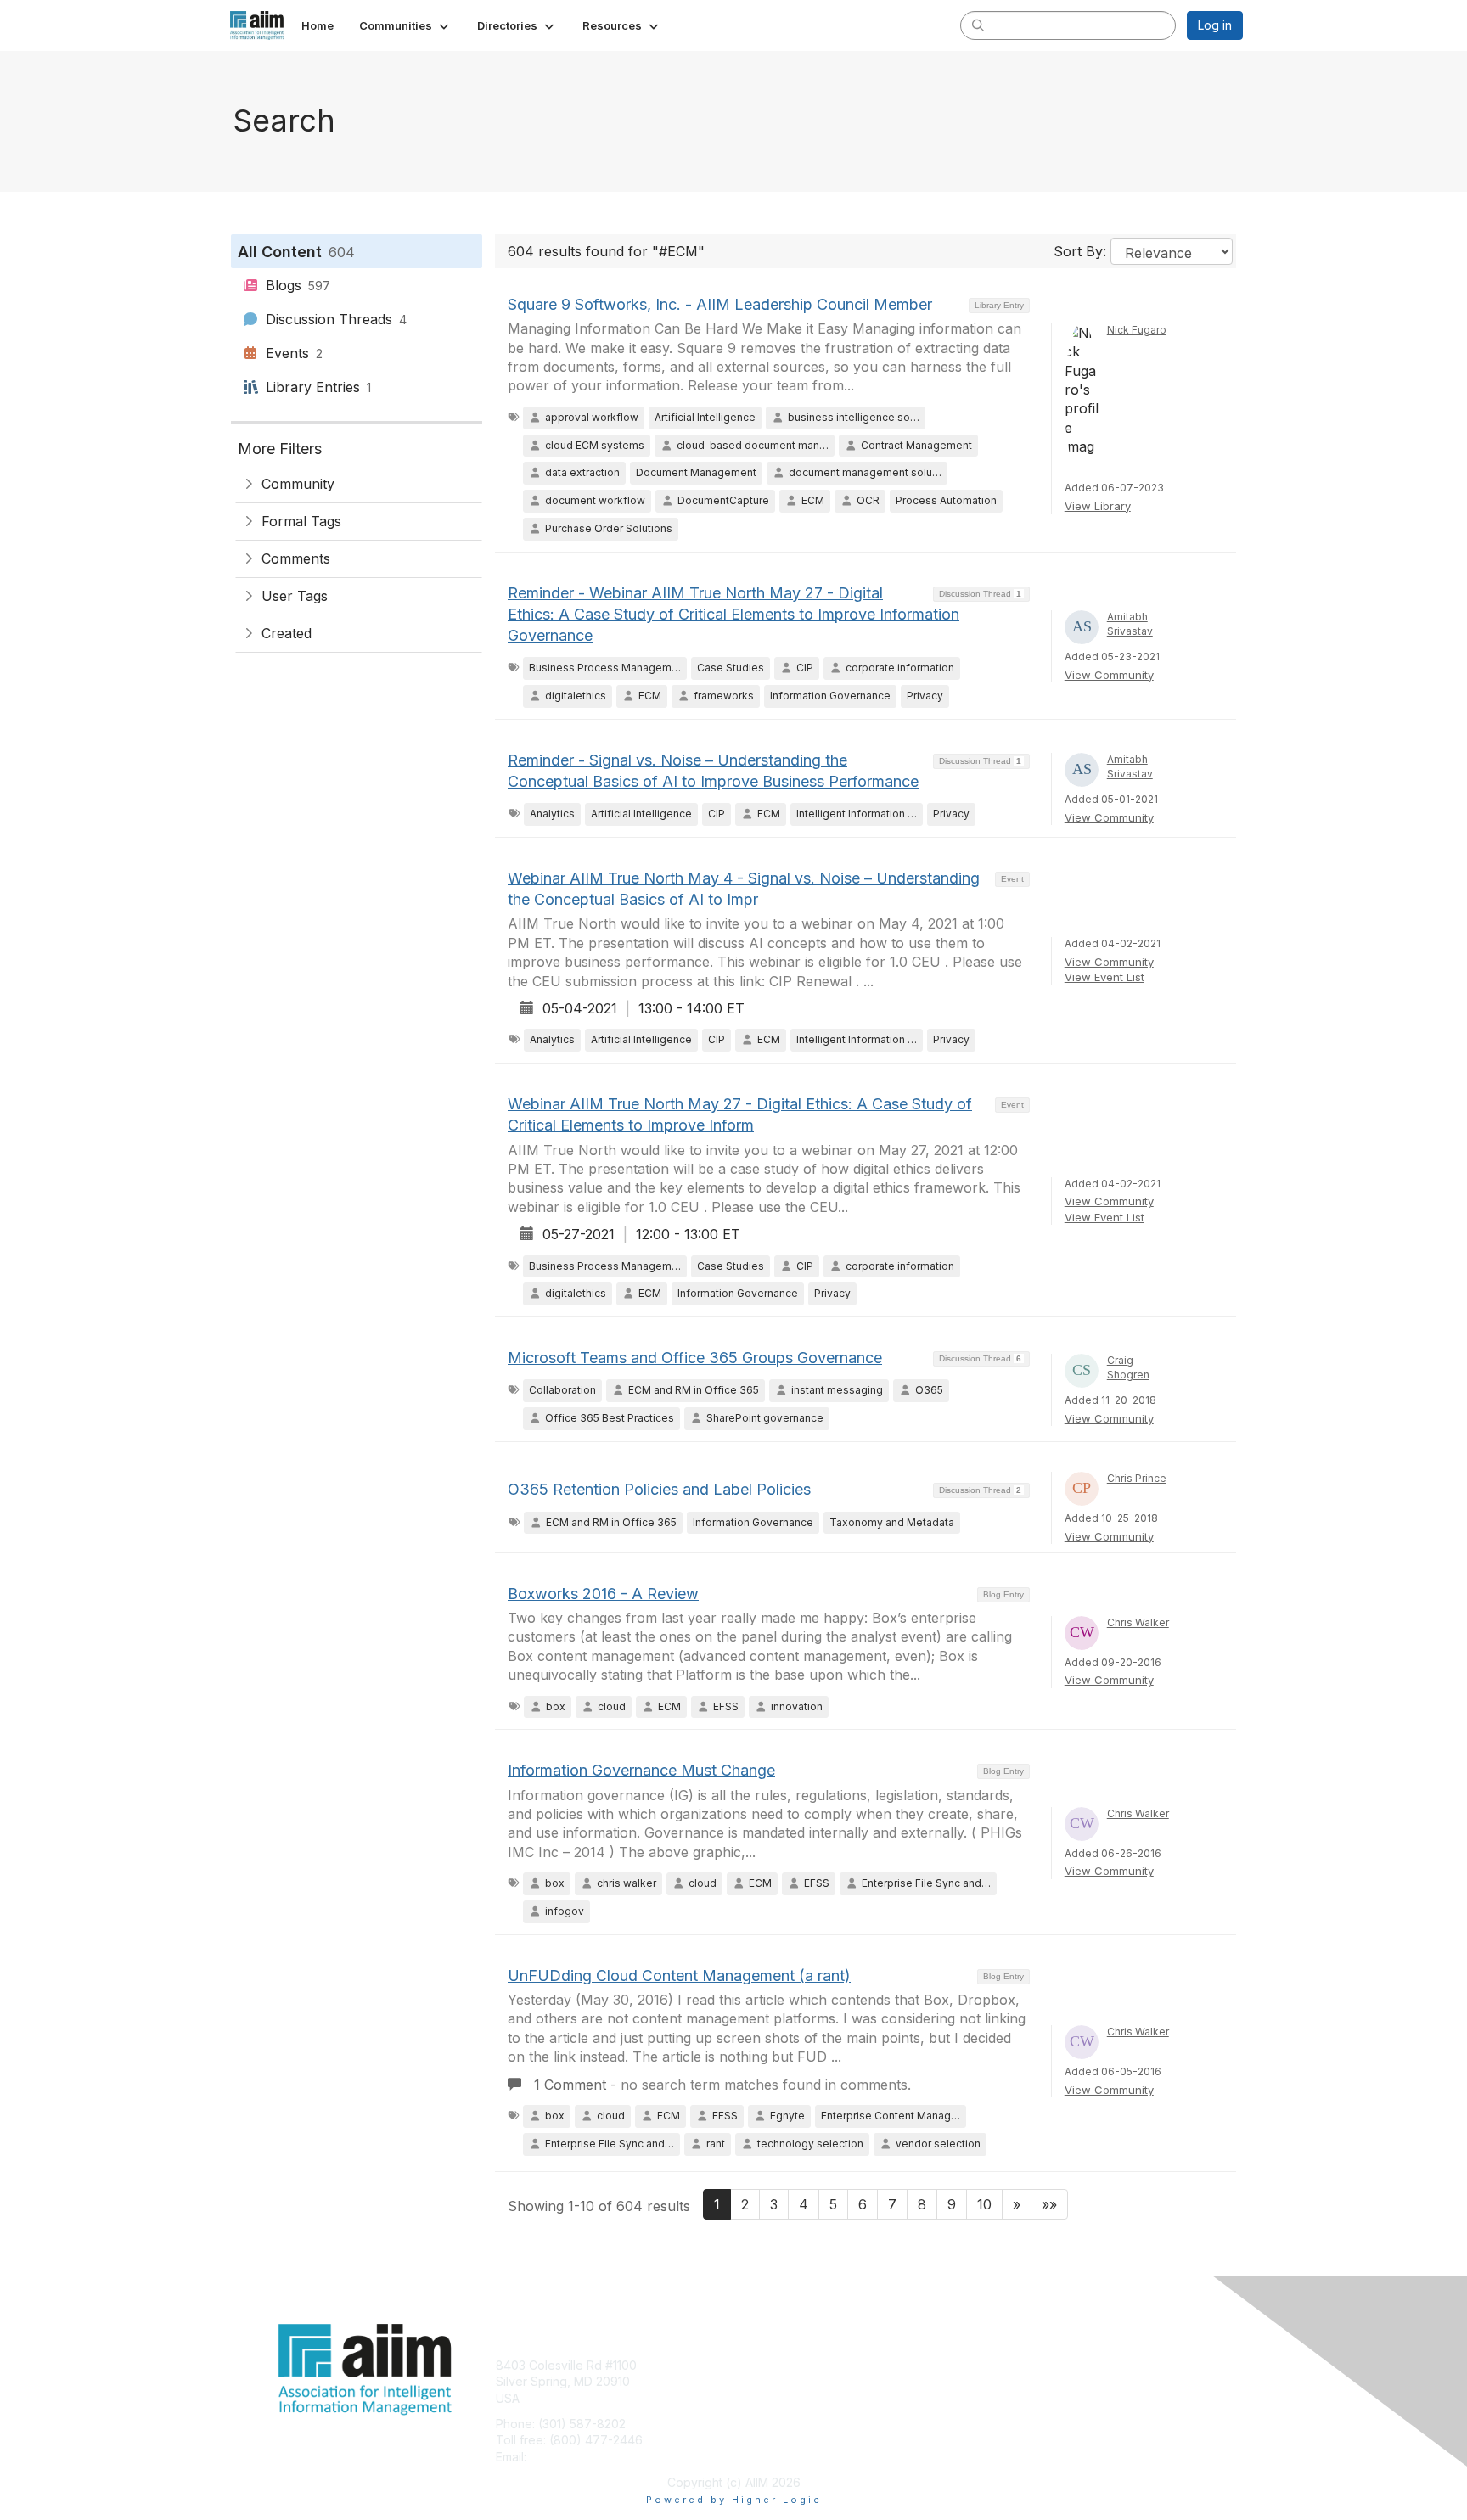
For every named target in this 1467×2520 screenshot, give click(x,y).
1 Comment (572, 2085)
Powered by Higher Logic (734, 2500)
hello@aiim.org (571, 2457)
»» (1049, 2204)
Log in (1215, 25)
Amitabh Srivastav (1130, 624)
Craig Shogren (1128, 1367)
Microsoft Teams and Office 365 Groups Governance (695, 1358)
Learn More (773, 2398)
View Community (1109, 675)
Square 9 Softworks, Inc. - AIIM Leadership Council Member (720, 304)
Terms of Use (1023, 2381)
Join (752, 2365)
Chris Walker (1138, 1622)
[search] (978, 25)
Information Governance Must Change (641, 1770)
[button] (405, 25)
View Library (1098, 506)
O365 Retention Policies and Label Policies (659, 1489)
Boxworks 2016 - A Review (603, 1594)
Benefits (763, 2381)
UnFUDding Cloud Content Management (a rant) (679, 1976)
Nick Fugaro (1137, 330)
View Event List (1104, 977)
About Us (1011, 2365)
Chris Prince (1137, 1478)
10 (984, 2204)
